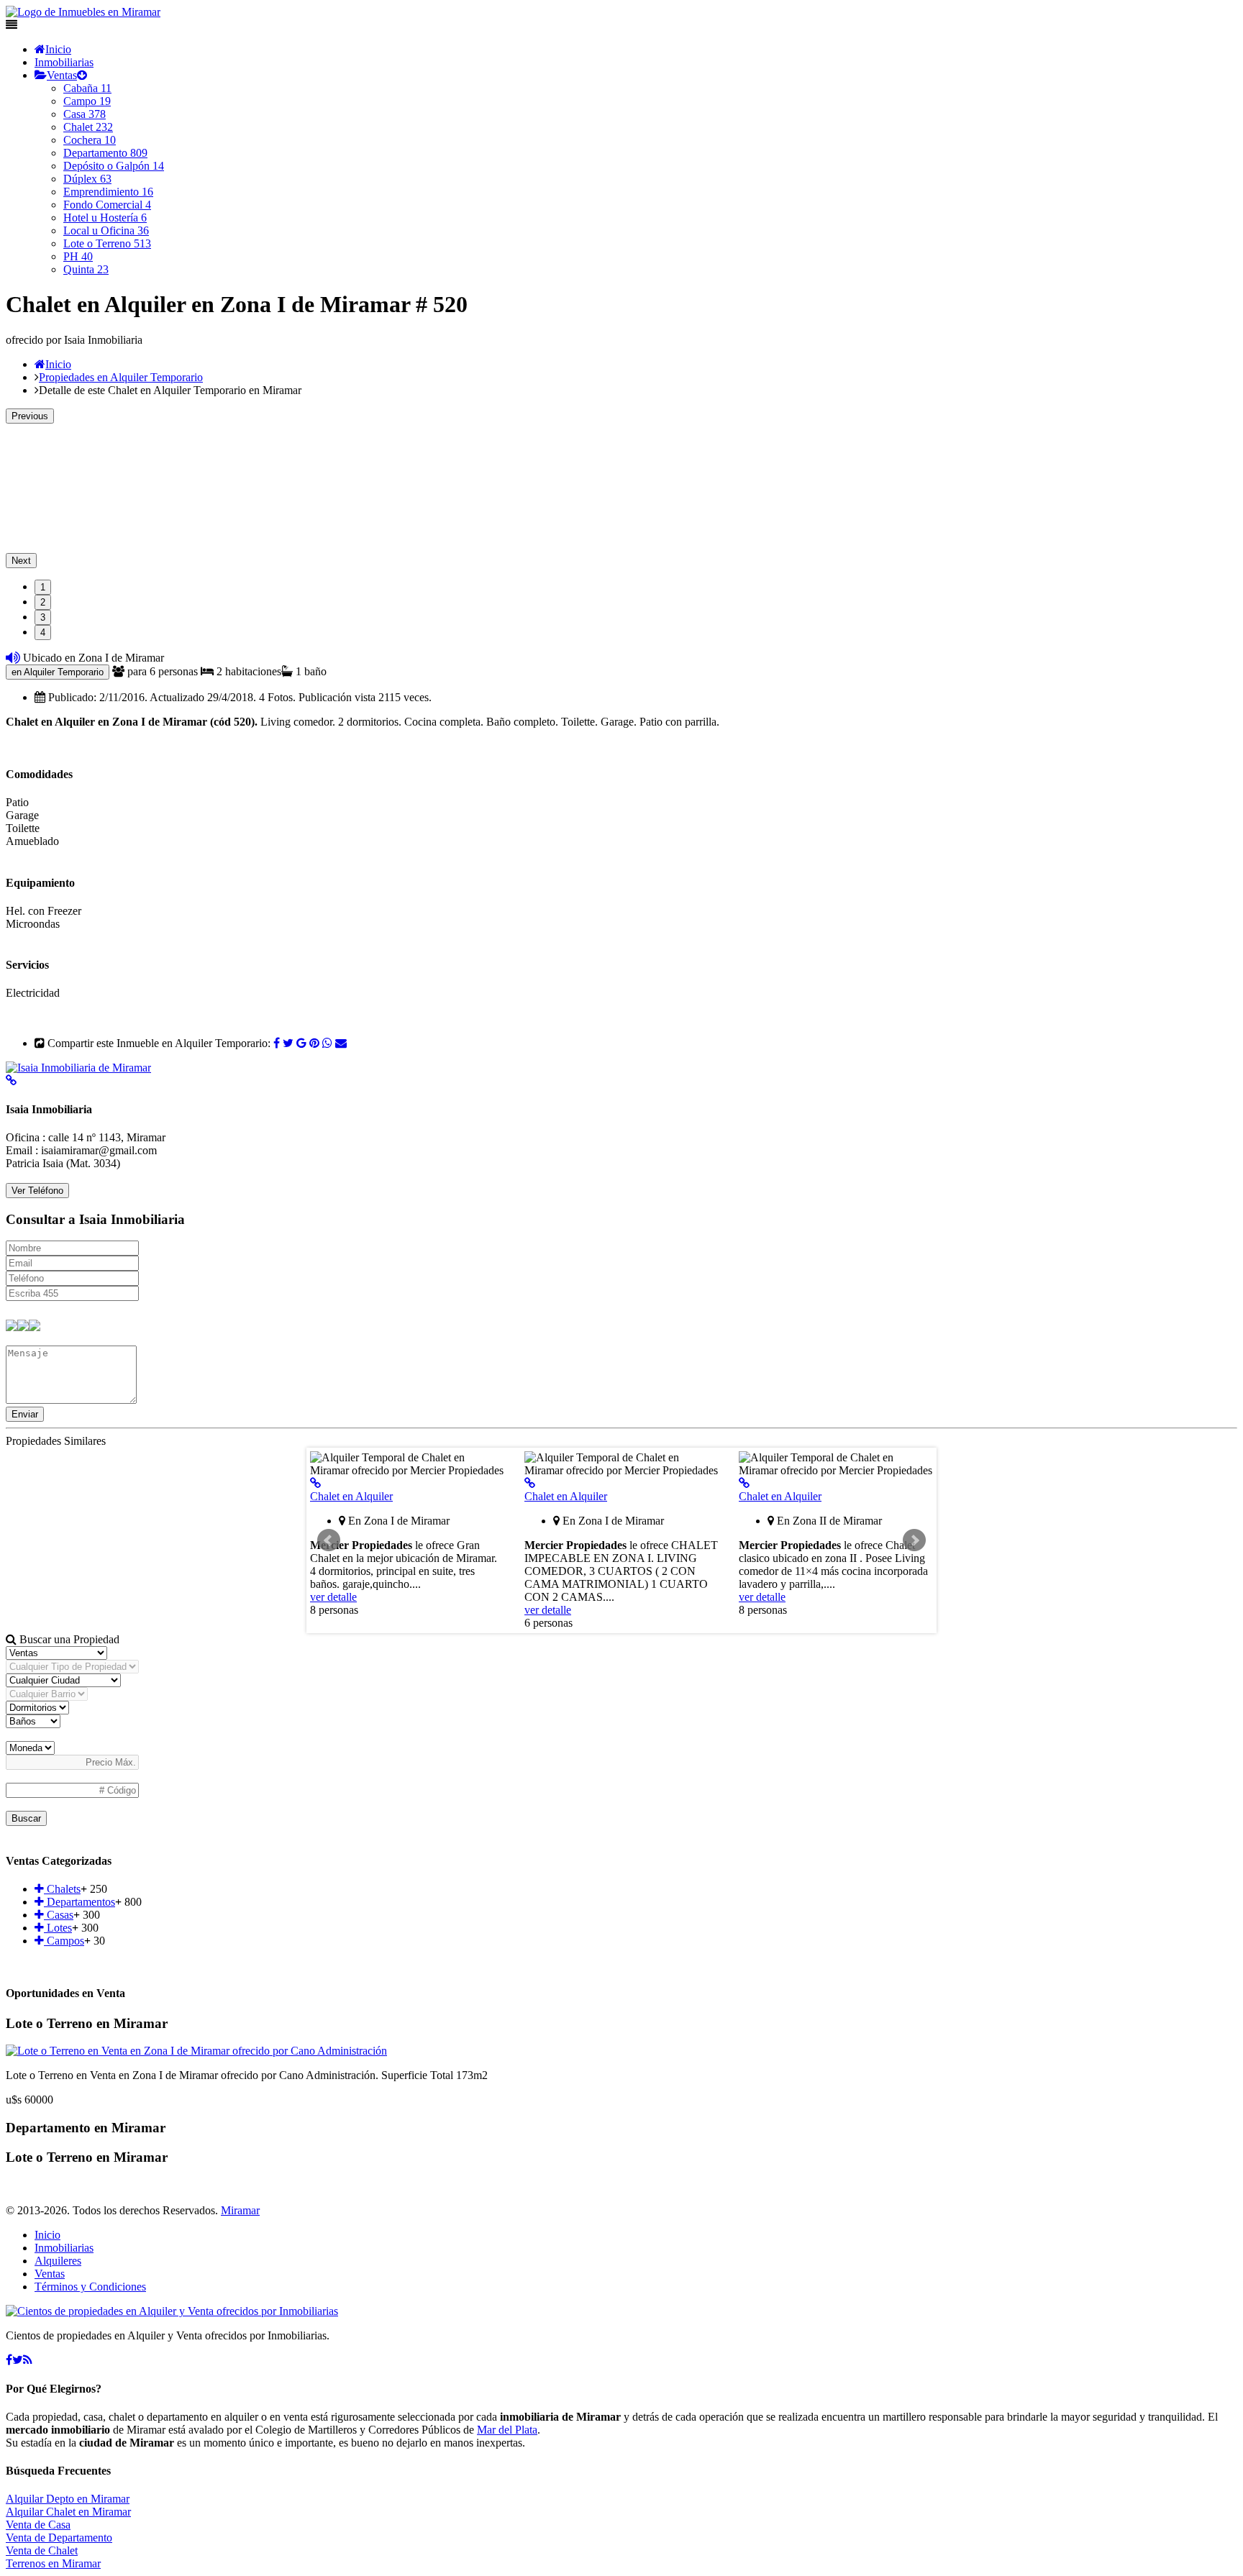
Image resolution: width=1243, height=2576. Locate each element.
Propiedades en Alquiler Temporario (121, 377)
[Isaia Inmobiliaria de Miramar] (78, 1068)
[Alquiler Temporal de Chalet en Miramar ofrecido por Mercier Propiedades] (315, 1483)
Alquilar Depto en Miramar (68, 2499)
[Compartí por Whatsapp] (327, 1043)
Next (21, 561)
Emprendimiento (108, 192)
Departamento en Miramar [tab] (86, 2128)
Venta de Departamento (59, 2538)
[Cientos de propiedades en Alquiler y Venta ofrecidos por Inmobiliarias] (83, 12)
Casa (85, 114)
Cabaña (87, 88)
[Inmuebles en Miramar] (172, 2311)
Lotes (58, 1928)
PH (78, 256)
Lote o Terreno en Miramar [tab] (87, 2023)
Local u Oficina (106, 230)
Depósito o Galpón (114, 166)
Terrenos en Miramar (53, 2563)
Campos (64, 1941)
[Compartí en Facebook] (277, 1043)
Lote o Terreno (107, 243)
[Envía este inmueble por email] (341, 1043)
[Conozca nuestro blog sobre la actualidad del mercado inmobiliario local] (28, 2360)
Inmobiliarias (64, 62)
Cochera (90, 140)
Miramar (240, 2210)
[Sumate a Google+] (301, 1043)
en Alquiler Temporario (58, 672)
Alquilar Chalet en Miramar (68, 2512)
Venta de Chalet (42, 2550)
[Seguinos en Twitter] (288, 1043)
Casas (59, 1915)
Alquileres (58, 2261)
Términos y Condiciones (90, 2287)
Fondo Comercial (107, 205)
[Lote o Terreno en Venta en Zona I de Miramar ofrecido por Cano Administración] (196, 2051)
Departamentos (79, 1902)
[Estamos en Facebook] (9, 2360)
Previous (30, 416)
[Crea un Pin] (314, 1043)
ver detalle (333, 1597)
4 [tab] (43, 632)
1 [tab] (43, 587)
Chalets (62, 1889)
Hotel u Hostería (105, 218)
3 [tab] (43, 617)
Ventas (62, 75)
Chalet (88, 127)
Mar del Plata (507, 2430)
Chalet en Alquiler (351, 1496)
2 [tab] (43, 602)
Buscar (26, 1818)
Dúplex (87, 179)
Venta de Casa (38, 2525)
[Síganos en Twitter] (18, 2360)
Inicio (58, 49)
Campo (87, 101)
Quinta (86, 269)
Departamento (105, 153)
